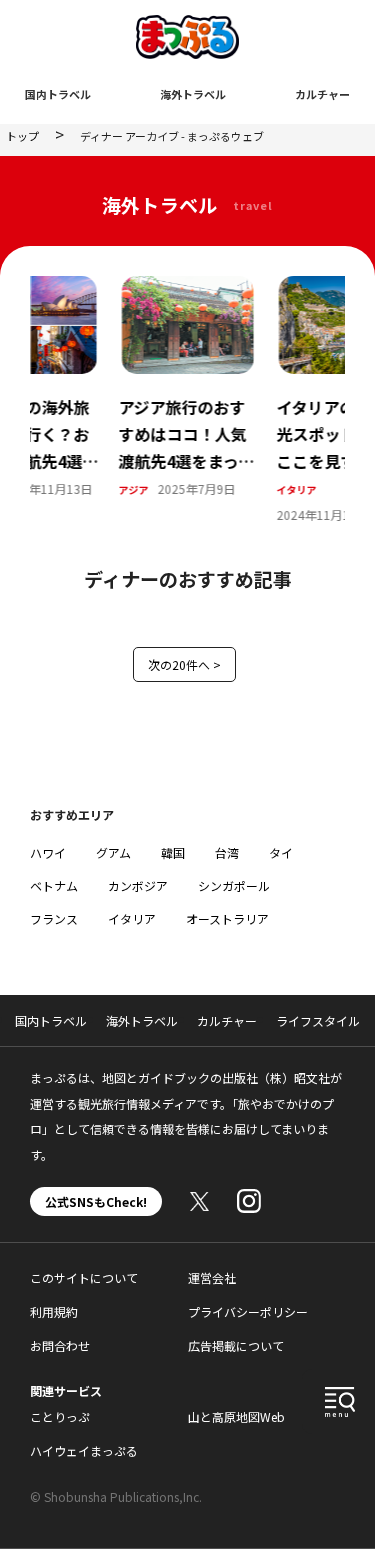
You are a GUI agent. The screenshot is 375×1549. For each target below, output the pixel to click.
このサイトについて (84, 1277)
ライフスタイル (318, 1020)
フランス (54, 918)
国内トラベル (58, 94)
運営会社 (212, 1277)
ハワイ (48, 852)
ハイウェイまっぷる (84, 1450)
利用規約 (54, 1311)
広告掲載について (236, 1345)
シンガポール (234, 885)
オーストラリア (227, 918)
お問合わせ (60, 1345)
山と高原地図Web (236, 1416)
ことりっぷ (60, 1416)
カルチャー (322, 94)
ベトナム (54, 885)
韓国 (173, 852)
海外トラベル (193, 94)
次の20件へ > (184, 664)
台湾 (227, 852)
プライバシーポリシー (248, 1311)
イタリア (180, 489)
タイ (281, 852)
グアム (113, 852)
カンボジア (138, 885)
